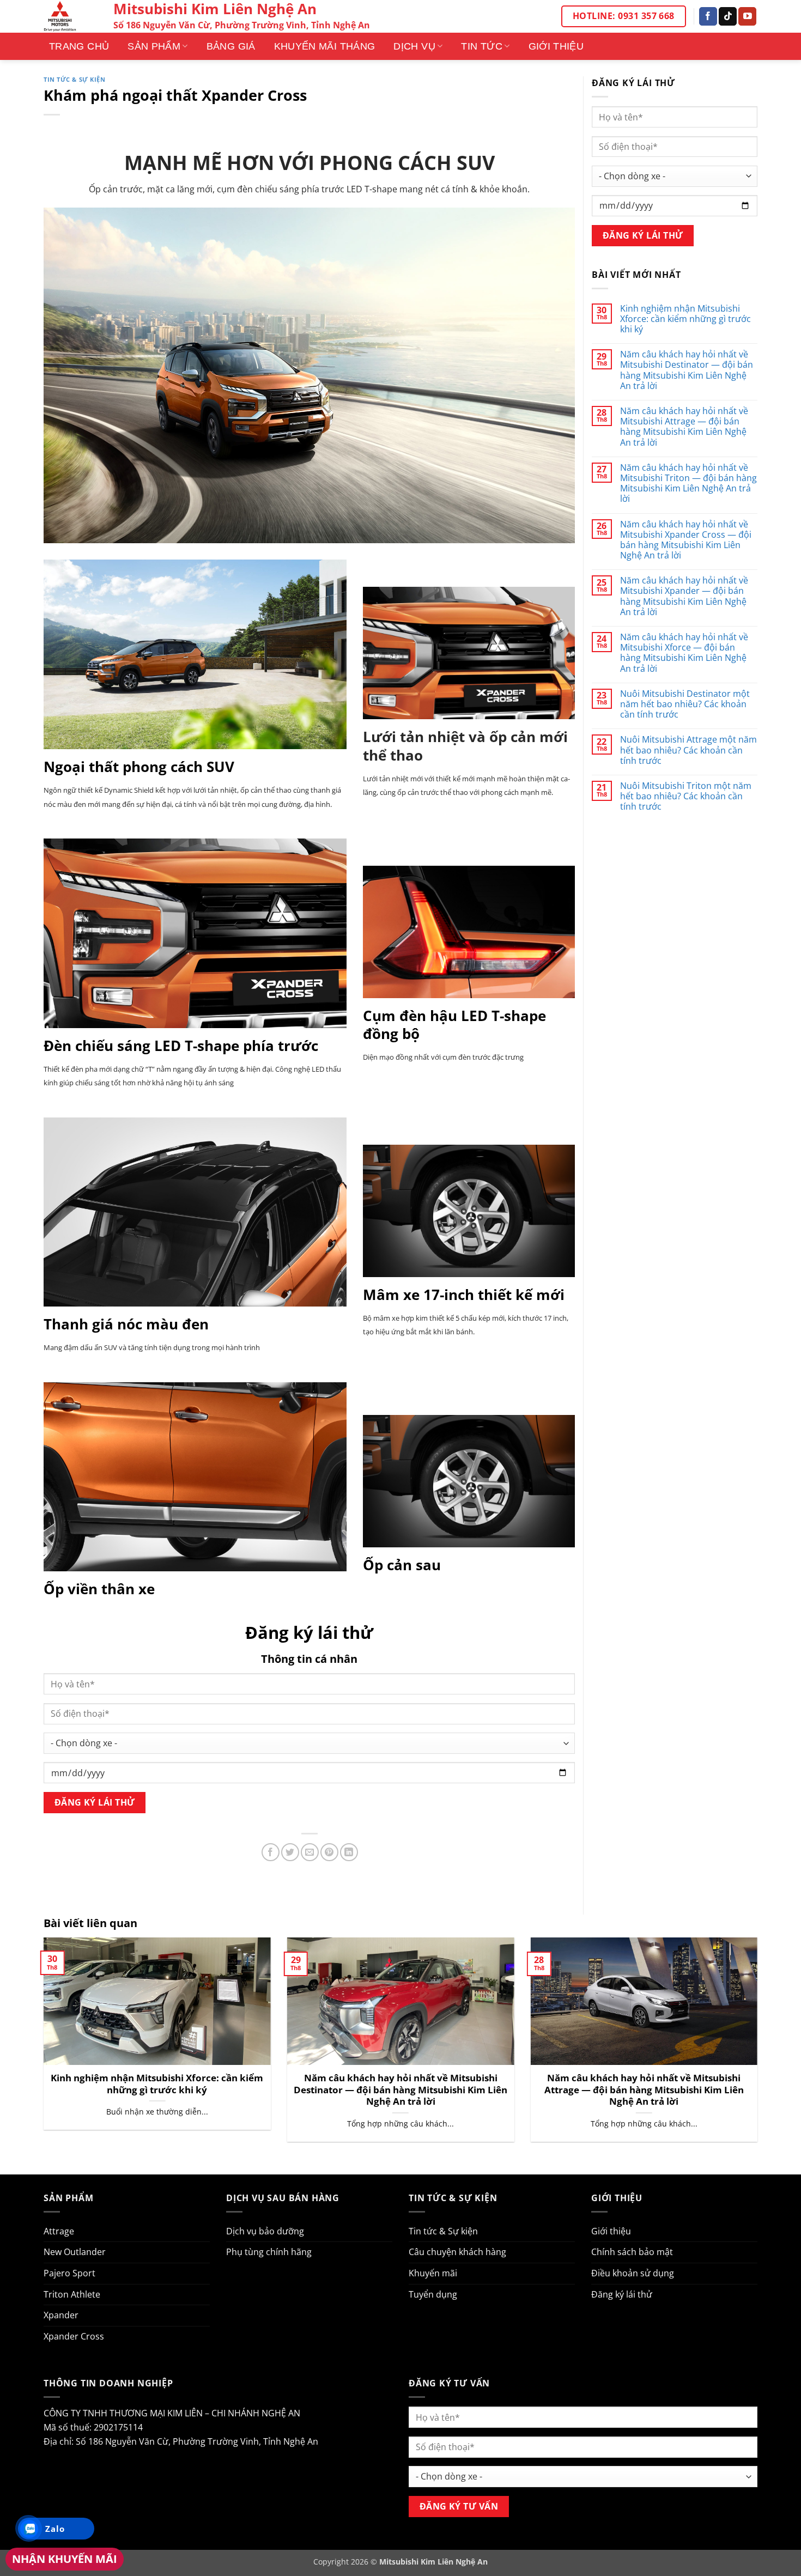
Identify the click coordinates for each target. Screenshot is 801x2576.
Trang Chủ (79, 46)
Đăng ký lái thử (622, 2294)
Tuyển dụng (433, 2294)
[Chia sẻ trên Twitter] (290, 1852)
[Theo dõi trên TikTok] (728, 16)
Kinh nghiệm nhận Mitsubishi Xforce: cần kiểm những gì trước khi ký (685, 319)
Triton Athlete (72, 2294)
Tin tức (482, 46)
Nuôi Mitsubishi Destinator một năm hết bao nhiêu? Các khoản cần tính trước (685, 704)
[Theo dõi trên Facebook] (708, 16)
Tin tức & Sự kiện (75, 79)
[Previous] (41, 2047)
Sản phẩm (154, 46)
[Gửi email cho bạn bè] (310, 1852)
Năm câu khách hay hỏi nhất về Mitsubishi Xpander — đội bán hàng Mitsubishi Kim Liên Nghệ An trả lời (684, 596)
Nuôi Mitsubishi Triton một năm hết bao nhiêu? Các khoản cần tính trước (686, 797)
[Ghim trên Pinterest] (329, 1852)
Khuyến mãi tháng (325, 46)
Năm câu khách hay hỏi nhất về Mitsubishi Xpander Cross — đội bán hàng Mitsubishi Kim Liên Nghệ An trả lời (686, 540)
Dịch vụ (414, 46)
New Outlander (75, 2252)
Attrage (59, 2231)
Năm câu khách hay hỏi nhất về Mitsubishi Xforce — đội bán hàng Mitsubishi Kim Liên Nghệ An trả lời (684, 653)
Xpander (61, 2315)
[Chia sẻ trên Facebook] (271, 1852)
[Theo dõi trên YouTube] (747, 16)
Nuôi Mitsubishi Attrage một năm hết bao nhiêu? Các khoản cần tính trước (688, 750)
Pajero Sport (69, 2273)
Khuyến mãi (433, 2273)
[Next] (760, 2047)
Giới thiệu (556, 46)
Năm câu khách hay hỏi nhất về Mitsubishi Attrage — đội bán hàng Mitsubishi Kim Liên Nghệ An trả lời (684, 427)
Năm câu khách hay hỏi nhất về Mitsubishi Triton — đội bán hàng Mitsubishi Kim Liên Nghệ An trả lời (688, 484)
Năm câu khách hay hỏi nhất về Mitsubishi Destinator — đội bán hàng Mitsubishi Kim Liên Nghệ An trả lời (687, 370)
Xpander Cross (74, 2336)
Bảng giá (231, 46)
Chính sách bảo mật (632, 2252)
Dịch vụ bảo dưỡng (265, 2231)
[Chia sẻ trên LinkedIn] (349, 1852)
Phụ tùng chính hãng (269, 2252)
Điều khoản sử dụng (633, 2273)
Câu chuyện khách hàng (457, 2252)
